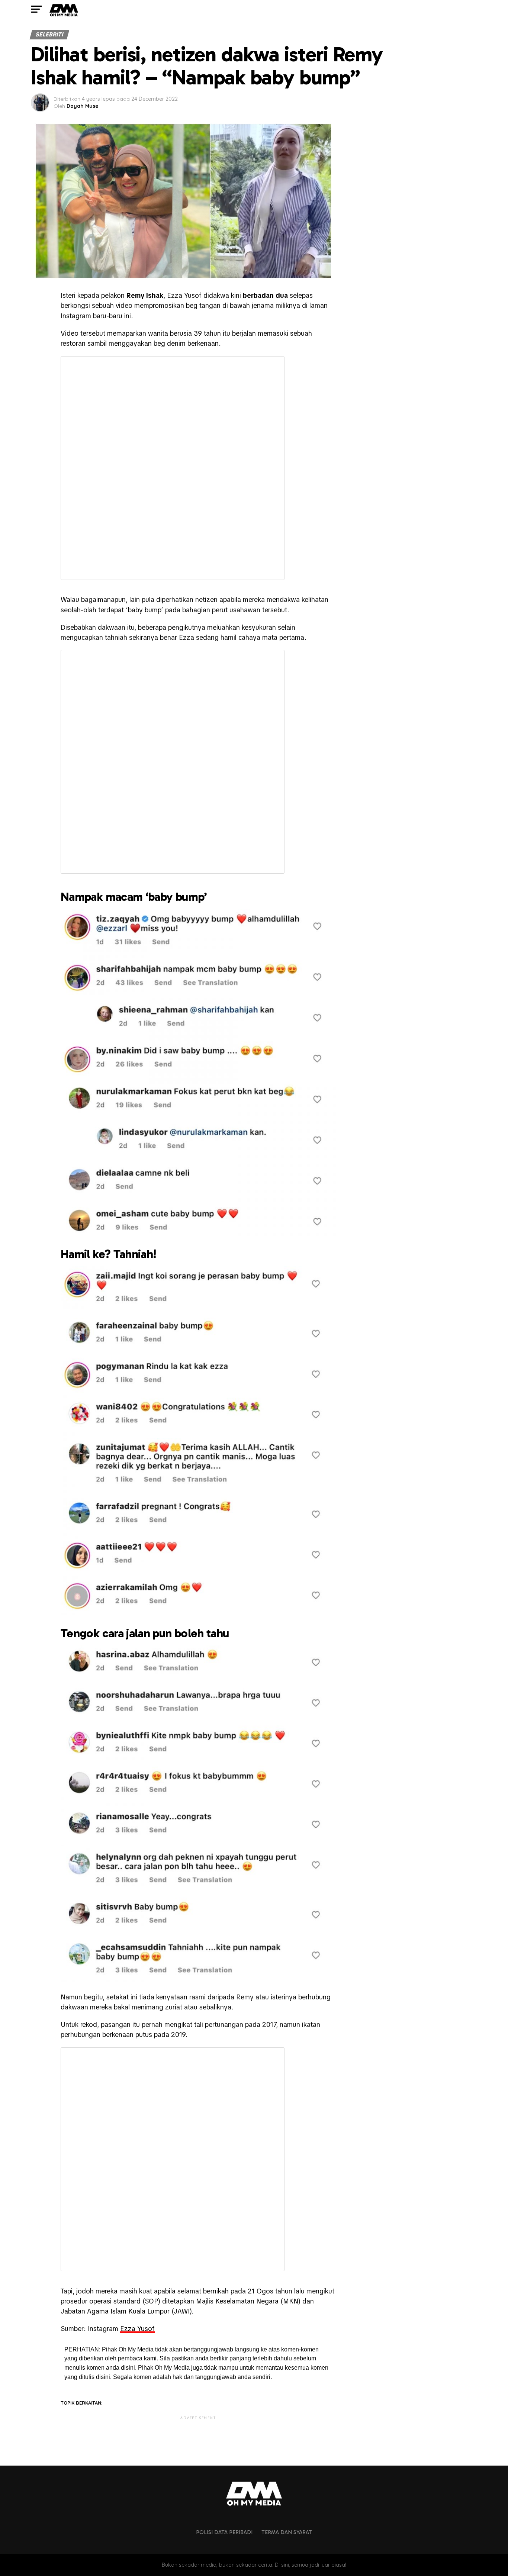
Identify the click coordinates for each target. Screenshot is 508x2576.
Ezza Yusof (137, 2329)
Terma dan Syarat (287, 2532)
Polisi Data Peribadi (224, 2532)
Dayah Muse (83, 106)
